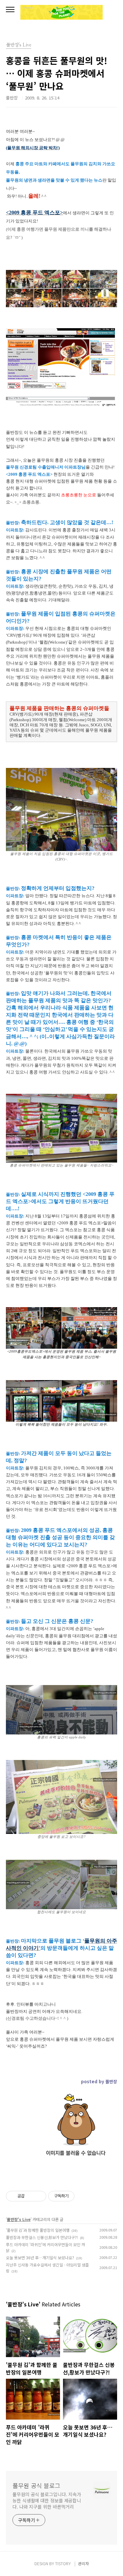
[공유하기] (31, 2196)
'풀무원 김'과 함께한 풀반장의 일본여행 (38, 2230)
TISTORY (63, 2563)
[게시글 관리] (39, 2196)
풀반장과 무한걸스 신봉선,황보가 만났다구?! (42, 2237)
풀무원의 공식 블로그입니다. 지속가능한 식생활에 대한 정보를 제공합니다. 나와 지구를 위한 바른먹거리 (47, 2500)
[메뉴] (10, 10)
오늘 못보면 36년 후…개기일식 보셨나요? (40, 2257)
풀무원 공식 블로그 (36, 2485)
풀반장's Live (19, 2219)
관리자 (83, 2563)
